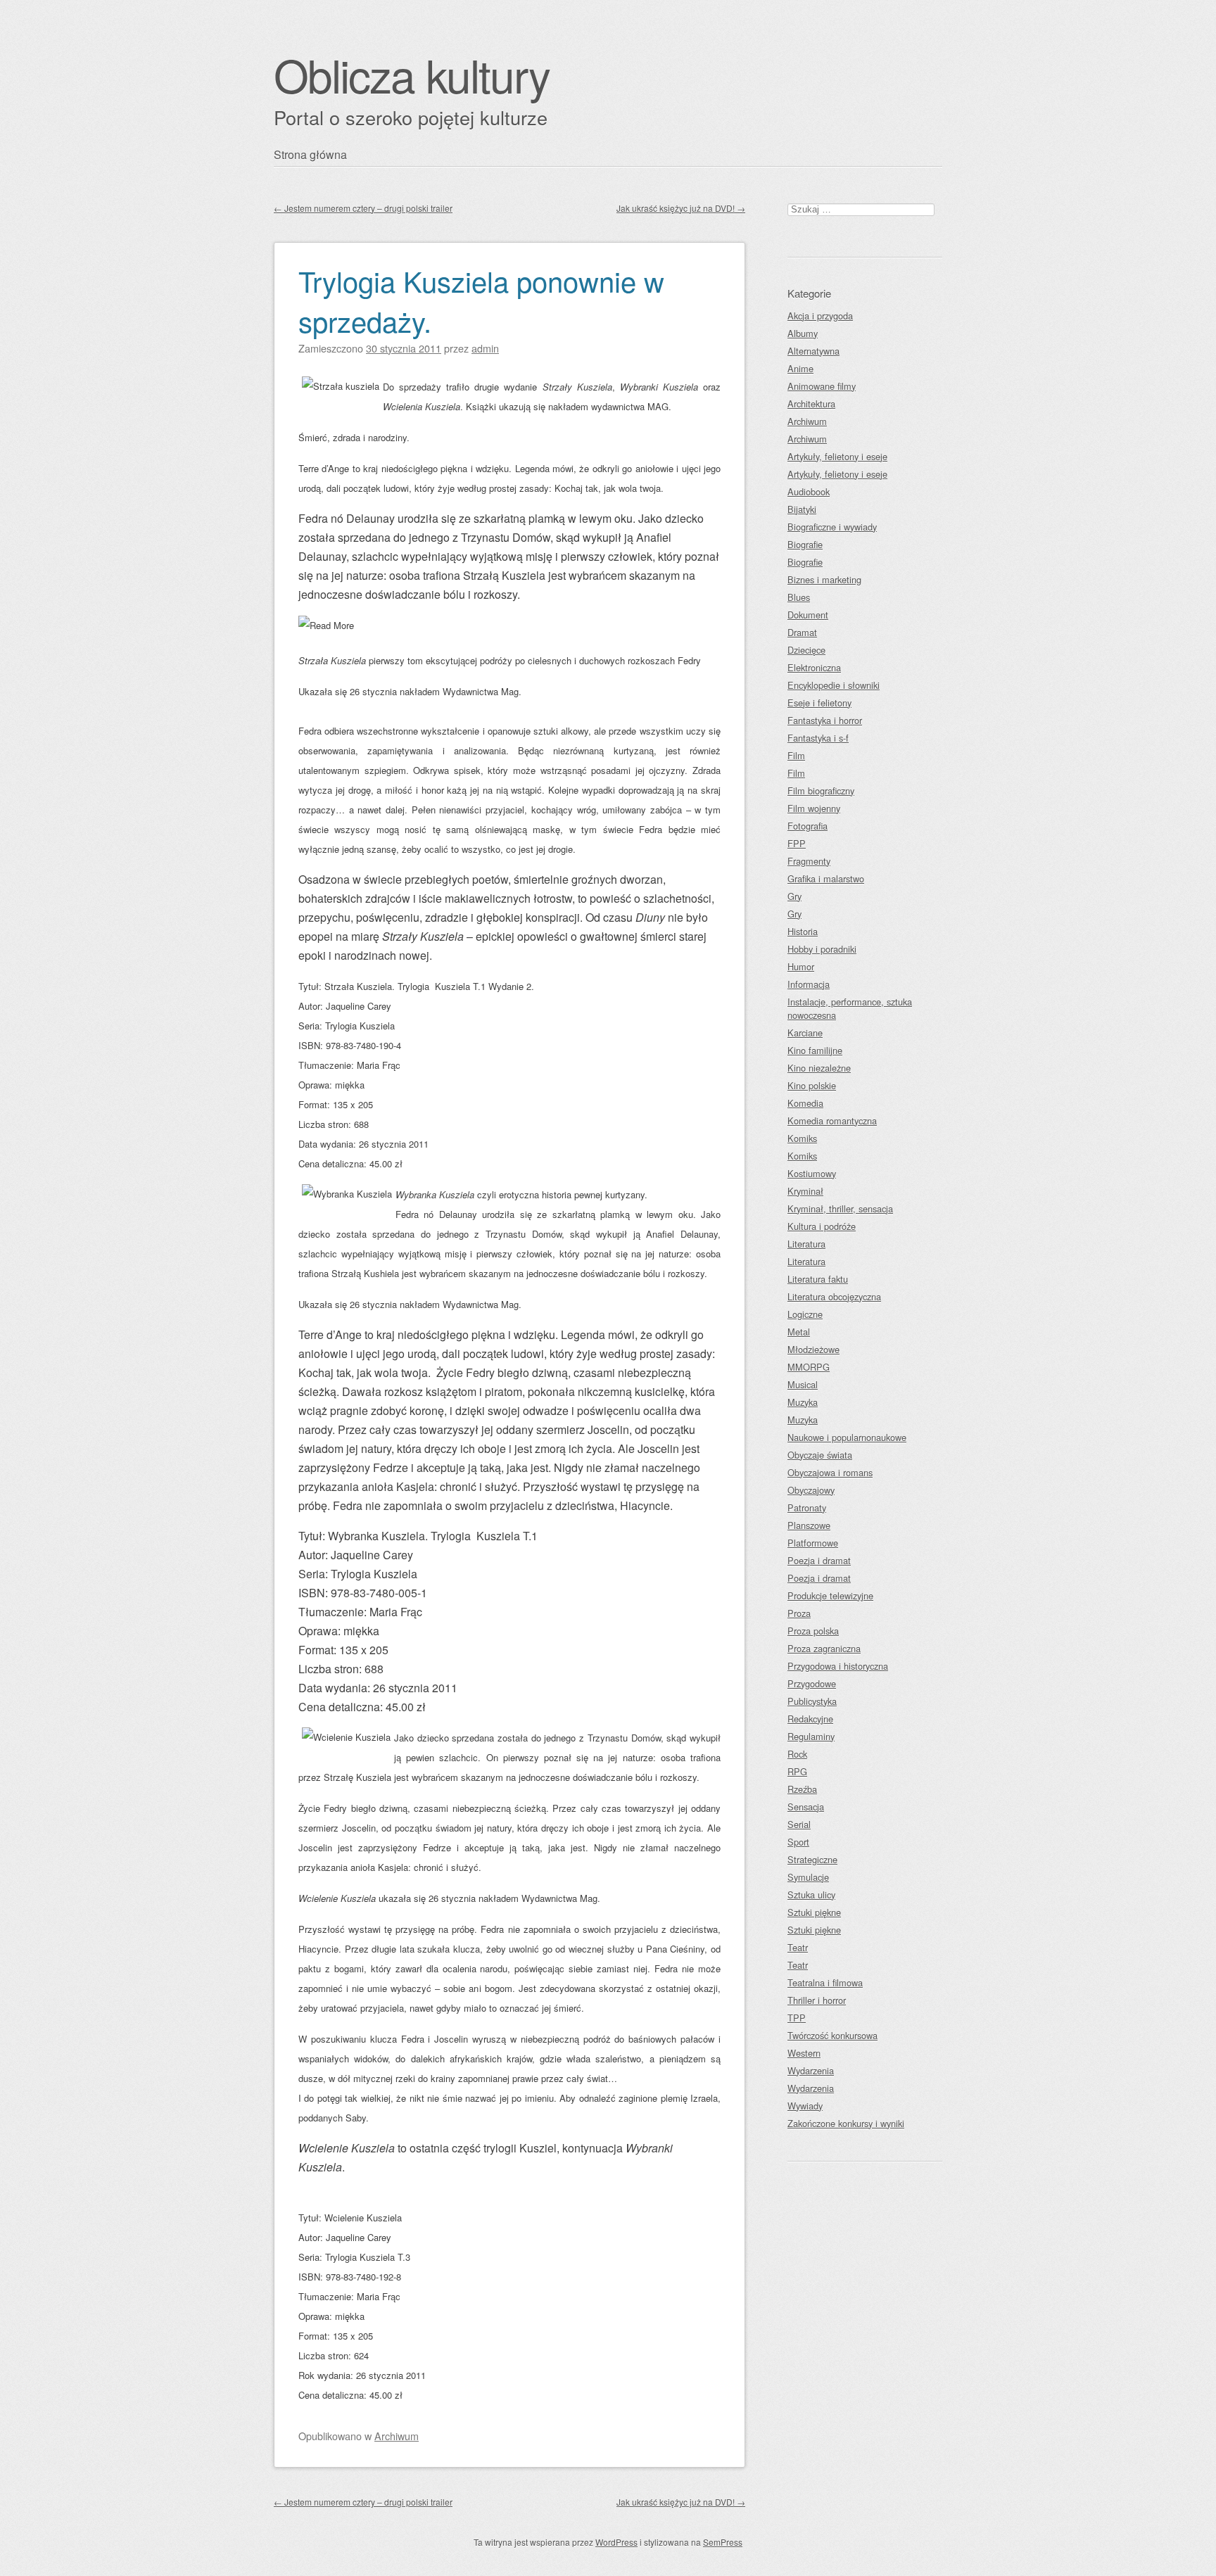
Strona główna (310, 154)
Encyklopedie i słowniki (834, 685)
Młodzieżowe (813, 1349)
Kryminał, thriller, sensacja (840, 1208)
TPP (797, 2018)
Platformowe (813, 1543)
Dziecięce (806, 650)
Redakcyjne (810, 1719)
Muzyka (803, 1402)
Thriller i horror (817, 2000)
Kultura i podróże (822, 1226)
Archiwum (397, 2436)
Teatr (798, 1947)
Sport (798, 1842)
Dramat (802, 632)
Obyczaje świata (820, 1455)
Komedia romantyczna (832, 1121)
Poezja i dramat (819, 1560)
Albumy (803, 333)
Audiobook (809, 491)
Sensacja (806, 1807)
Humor (801, 966)
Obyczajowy (811, 1490)
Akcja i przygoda (820, 316)
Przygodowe (812, 1683)
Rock (797, 1754)
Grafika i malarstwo (826, 878)
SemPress (723, 2542)
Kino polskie (812, 1085)
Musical (803, 1384)
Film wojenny (814, 808)
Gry (794, 896)
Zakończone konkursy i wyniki (846, 2123)
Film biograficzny (821, 791)
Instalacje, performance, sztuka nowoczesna (850, 1008)
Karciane (805, 1033)
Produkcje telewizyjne (830, 1595)
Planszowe (809, 1525)
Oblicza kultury (412, 74)
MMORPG (809, 1367)
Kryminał (805, 1191)
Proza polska (813, 1631)
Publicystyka (812, 1701)
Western (804, 2053)
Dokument (808, 615)
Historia (803, 931)
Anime (800, 368)
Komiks (802, 1138)
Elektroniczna (814, 667)
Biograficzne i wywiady (832, 527)
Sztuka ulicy (811, 1895)
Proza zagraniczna (824, 1648)
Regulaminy (811, 1736)
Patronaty (807, 1508)
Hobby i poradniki (822, 949)
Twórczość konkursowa (832, 2035)
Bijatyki (802, 509)
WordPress (616, 2542)
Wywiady (805, 2106)
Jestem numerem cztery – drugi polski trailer (363, 208)
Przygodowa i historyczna (838, 1666)
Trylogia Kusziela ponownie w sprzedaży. (481, 300)
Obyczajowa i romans (830, 1472)
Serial (799, 1824)
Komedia (805, 1103)
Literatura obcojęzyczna (834, 1296)
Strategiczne (812, 1859)
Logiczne (805, 1314)
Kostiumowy (812, 1173)
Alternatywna (813, 351)
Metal (799, 1332)
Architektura (811, 404)
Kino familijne (815, 1050)
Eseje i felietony (819, 703)
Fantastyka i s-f (818, 738)
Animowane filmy (822, 386)
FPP (797, 843)
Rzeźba (802, 1789)
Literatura (806, 1244)
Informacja (809, 984)
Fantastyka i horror (825, 720)
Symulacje (808, 1877)
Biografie (805, 544)
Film (796, 755)
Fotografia (807, 826)
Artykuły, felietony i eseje (837, 456)
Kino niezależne (819, 1068)
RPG (797, 1771)
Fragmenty (809, 861)
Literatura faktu (818, 1279)
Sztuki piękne (814, 1912)
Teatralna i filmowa (825, 1982)
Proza (799, 1613)
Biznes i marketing (824, 579)
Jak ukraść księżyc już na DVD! (681, 208)
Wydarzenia (811, 2070)
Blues (799, 597)
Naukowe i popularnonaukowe (847, 1437)
